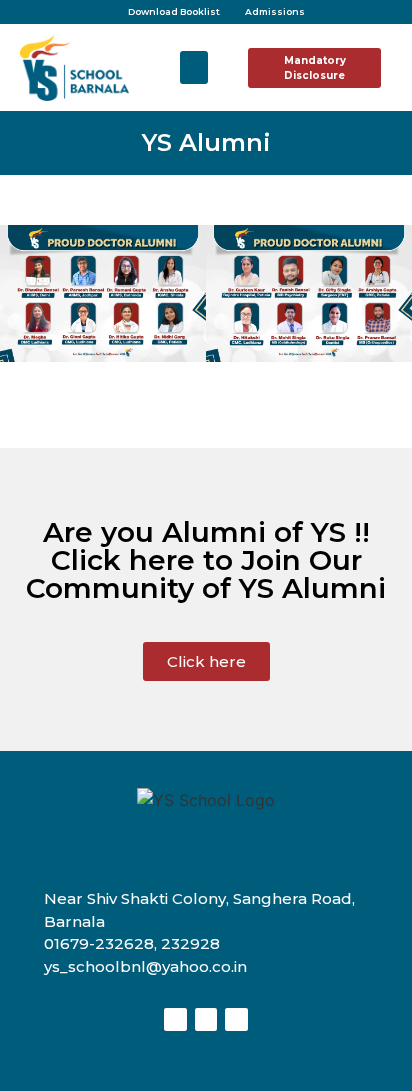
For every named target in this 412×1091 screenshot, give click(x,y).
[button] (194, 67)
